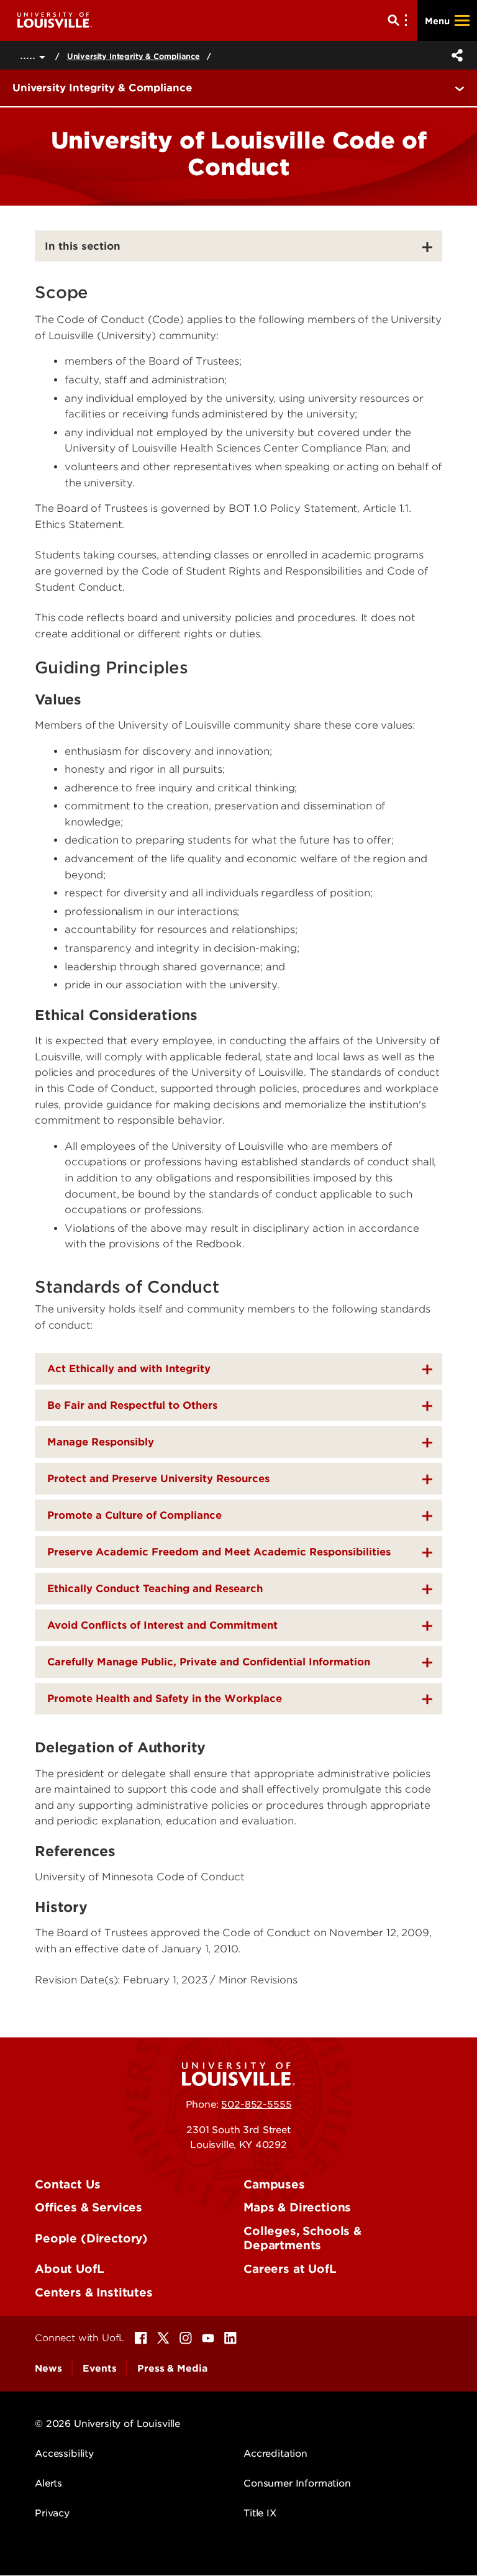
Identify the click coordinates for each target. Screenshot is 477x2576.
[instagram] (186, 2338)
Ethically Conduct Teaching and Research (155, 1589)
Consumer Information (297, 2483)
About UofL (69, 2269)
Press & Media (172, 2369)
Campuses (274, 2184)
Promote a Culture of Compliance (134, 1515)
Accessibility (64, 2454)
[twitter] (163, 2338)
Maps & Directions (297, 2207)
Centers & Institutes (94, 2292)
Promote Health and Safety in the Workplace (165, 1699)
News (48, 2369)
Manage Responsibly (101, 1442)
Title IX (260, 2513)
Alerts (48, 2483)
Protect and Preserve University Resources (158, 1479)
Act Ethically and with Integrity (129, 1369)
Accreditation (275, 2454)
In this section (83, 246)
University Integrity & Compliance (134, 56)
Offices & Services (89, 2207)
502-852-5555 (256, 2105)
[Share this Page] (455, 55)
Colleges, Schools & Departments (302, 2238)
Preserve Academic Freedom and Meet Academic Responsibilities (219, 1552)
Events (99, 2369)
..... (30, 55)
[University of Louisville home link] (55, 20)
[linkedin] (230, 2338)
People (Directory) (91, 2238)
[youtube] (208, 2338)
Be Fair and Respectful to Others (132, 1405)
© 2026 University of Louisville (107, 2424)
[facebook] (141, 2338)
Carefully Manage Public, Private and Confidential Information (209, 1662)
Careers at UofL (290, 2269)
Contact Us (67, 2184)
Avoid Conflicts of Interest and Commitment (162, 1625)
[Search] (400, 20)
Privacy (52, 2513)
